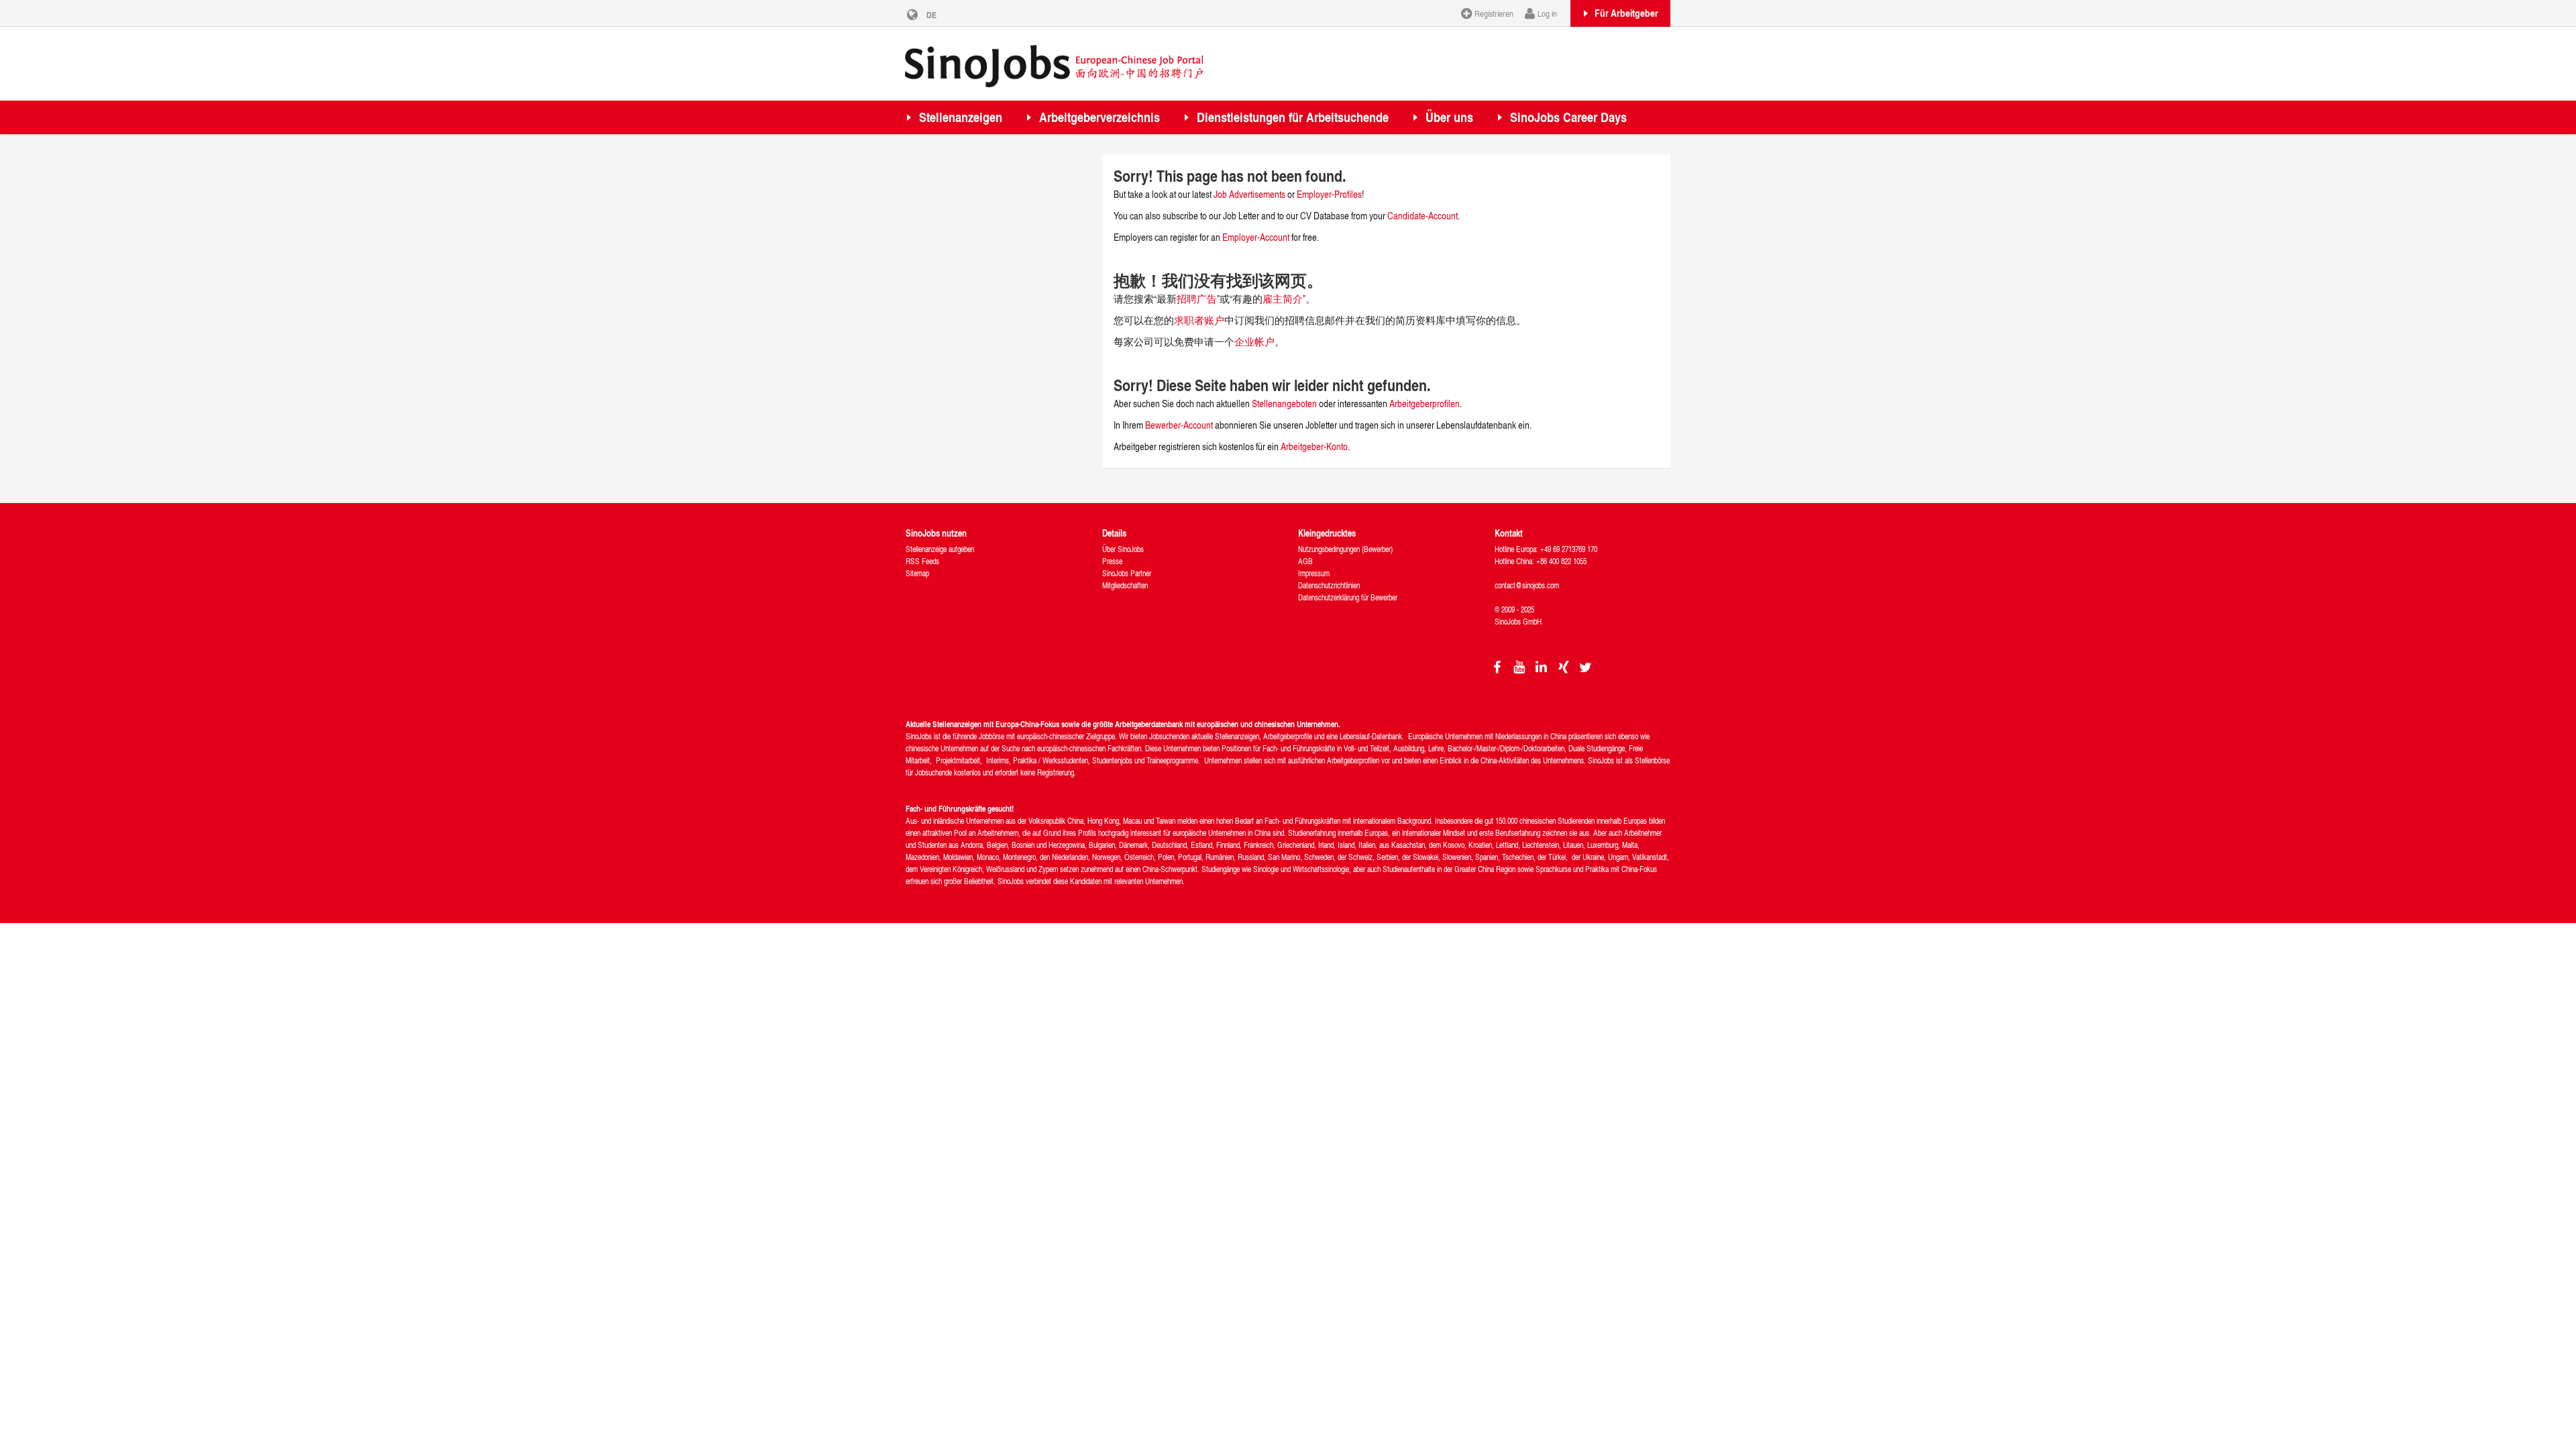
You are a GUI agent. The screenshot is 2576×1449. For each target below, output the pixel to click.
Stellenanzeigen (961, 117)
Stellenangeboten (1284, 404)
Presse (1112, 561)
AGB (1305, 561)
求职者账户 (1199, 320)
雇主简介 (1283, 299)
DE (931, 15)
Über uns (1449, 117)
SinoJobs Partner (1127, 573)
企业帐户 (1254, 342)
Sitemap (917, 573)
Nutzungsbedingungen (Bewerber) (1345, 549)
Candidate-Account (1423, 216)
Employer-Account (1257, 237)
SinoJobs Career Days (1568, 117)
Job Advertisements (1249, 194)
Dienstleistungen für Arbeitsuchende (1293, 117)
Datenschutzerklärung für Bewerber (1348, 597)
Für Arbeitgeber (1626, 13)
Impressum (1314, 573)
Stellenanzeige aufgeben (940, 549)
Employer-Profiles (1329, 194)
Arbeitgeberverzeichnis (1099, 117)
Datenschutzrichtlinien (1329, 585)
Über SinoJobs (1123, 549)
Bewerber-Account (1179, 425)
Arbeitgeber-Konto (1314, 446)
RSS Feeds (922, 561)
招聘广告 (1197, 299)
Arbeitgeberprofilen (1425, 404)
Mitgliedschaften (1125, 585)
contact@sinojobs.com (1527, 585)
